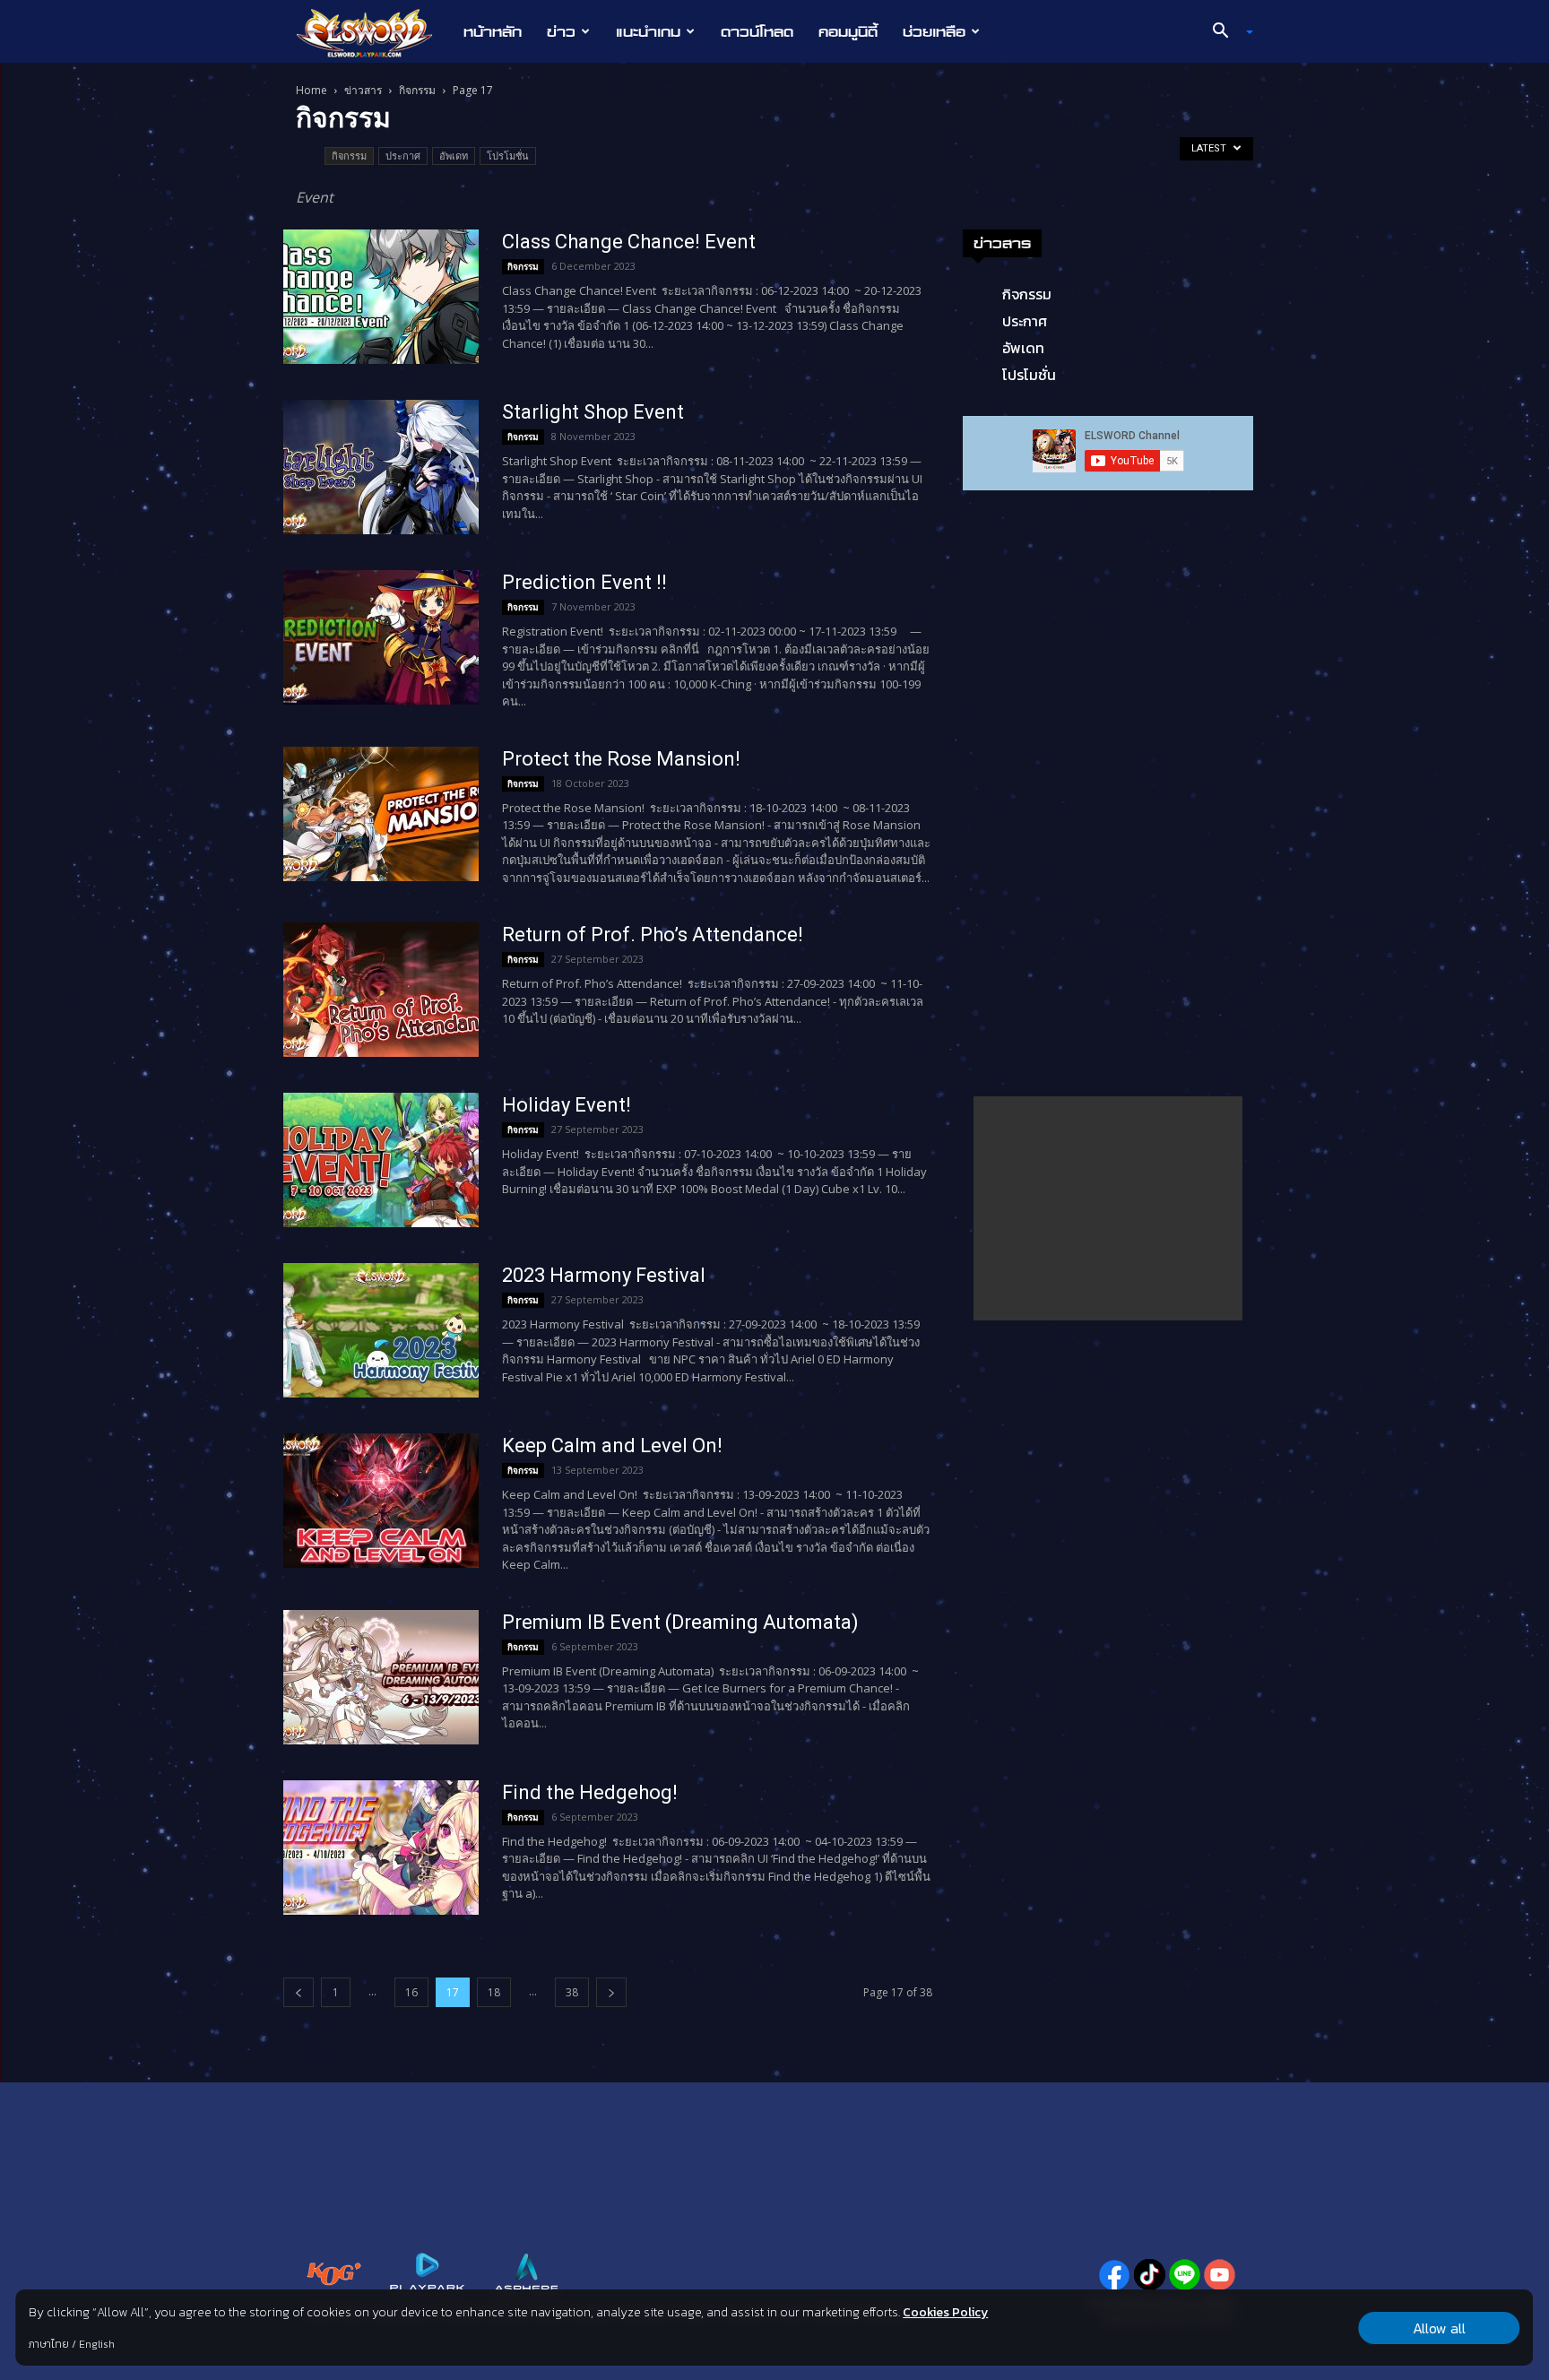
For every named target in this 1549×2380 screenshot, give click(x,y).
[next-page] (611, 1992)
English (97, 2344)
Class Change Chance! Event (629, 242)
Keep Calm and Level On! (612, 1445)
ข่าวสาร (363, 90)
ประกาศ (403, 156)
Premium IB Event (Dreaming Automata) (680, 1622)
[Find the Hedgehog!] (381, 1848)
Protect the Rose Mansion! (621, 759)
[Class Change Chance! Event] (381, 297)
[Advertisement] (1108, 1208)
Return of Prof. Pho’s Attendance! (653, 935)
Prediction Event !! (584, 582)
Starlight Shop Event (593, 412)
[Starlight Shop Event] (381, 467)
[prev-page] (299, 1992)
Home (312, 90)
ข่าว (561, 31)
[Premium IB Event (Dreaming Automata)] (381, 1677)
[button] (1226, 32)
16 (411, 1992)
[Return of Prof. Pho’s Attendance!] (381, 990)
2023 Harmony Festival (604, 1275)
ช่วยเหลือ (934, 31)
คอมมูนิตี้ (848, 31)
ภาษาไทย (49, 2344)
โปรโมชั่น (508, 156)
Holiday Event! (567, 1105)
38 (572, 1992)
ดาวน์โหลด (757, 31)
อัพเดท (454, 156)
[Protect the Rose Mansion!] (381, 814)
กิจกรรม (417, 90)
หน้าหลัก (493, 31)
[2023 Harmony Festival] (381, 1330)
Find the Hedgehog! (590, 1792)
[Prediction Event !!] (381, 637)
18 (494, 1992)
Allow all (1439, 2328)
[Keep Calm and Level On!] (381, 1501)
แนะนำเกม (648, 31)
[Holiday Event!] (381, 1160)
